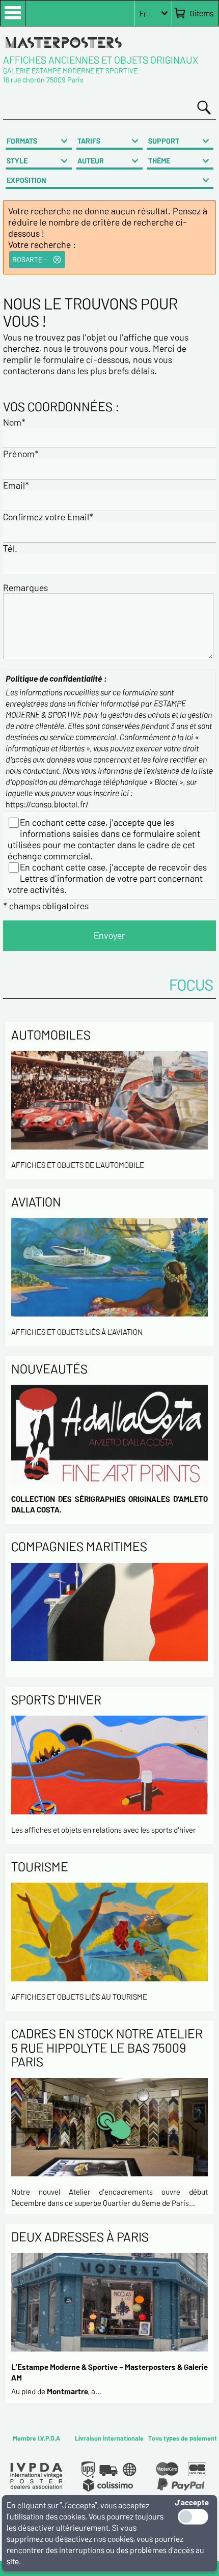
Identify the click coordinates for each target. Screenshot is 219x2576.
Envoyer (109, 935)
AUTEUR (91, 161)
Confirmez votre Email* (48, 517)
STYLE (17, 161)
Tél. (10, 548)
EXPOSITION (26, 180)
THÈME (159, 161)
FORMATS (22, 141)
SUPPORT (164, 141)
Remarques (25, 587)
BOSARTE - (30, 259)
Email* (16, 485)
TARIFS (89, 141)
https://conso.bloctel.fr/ (47, 804)
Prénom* (21, 454)
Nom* (14, 422)
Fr (143, 13)
